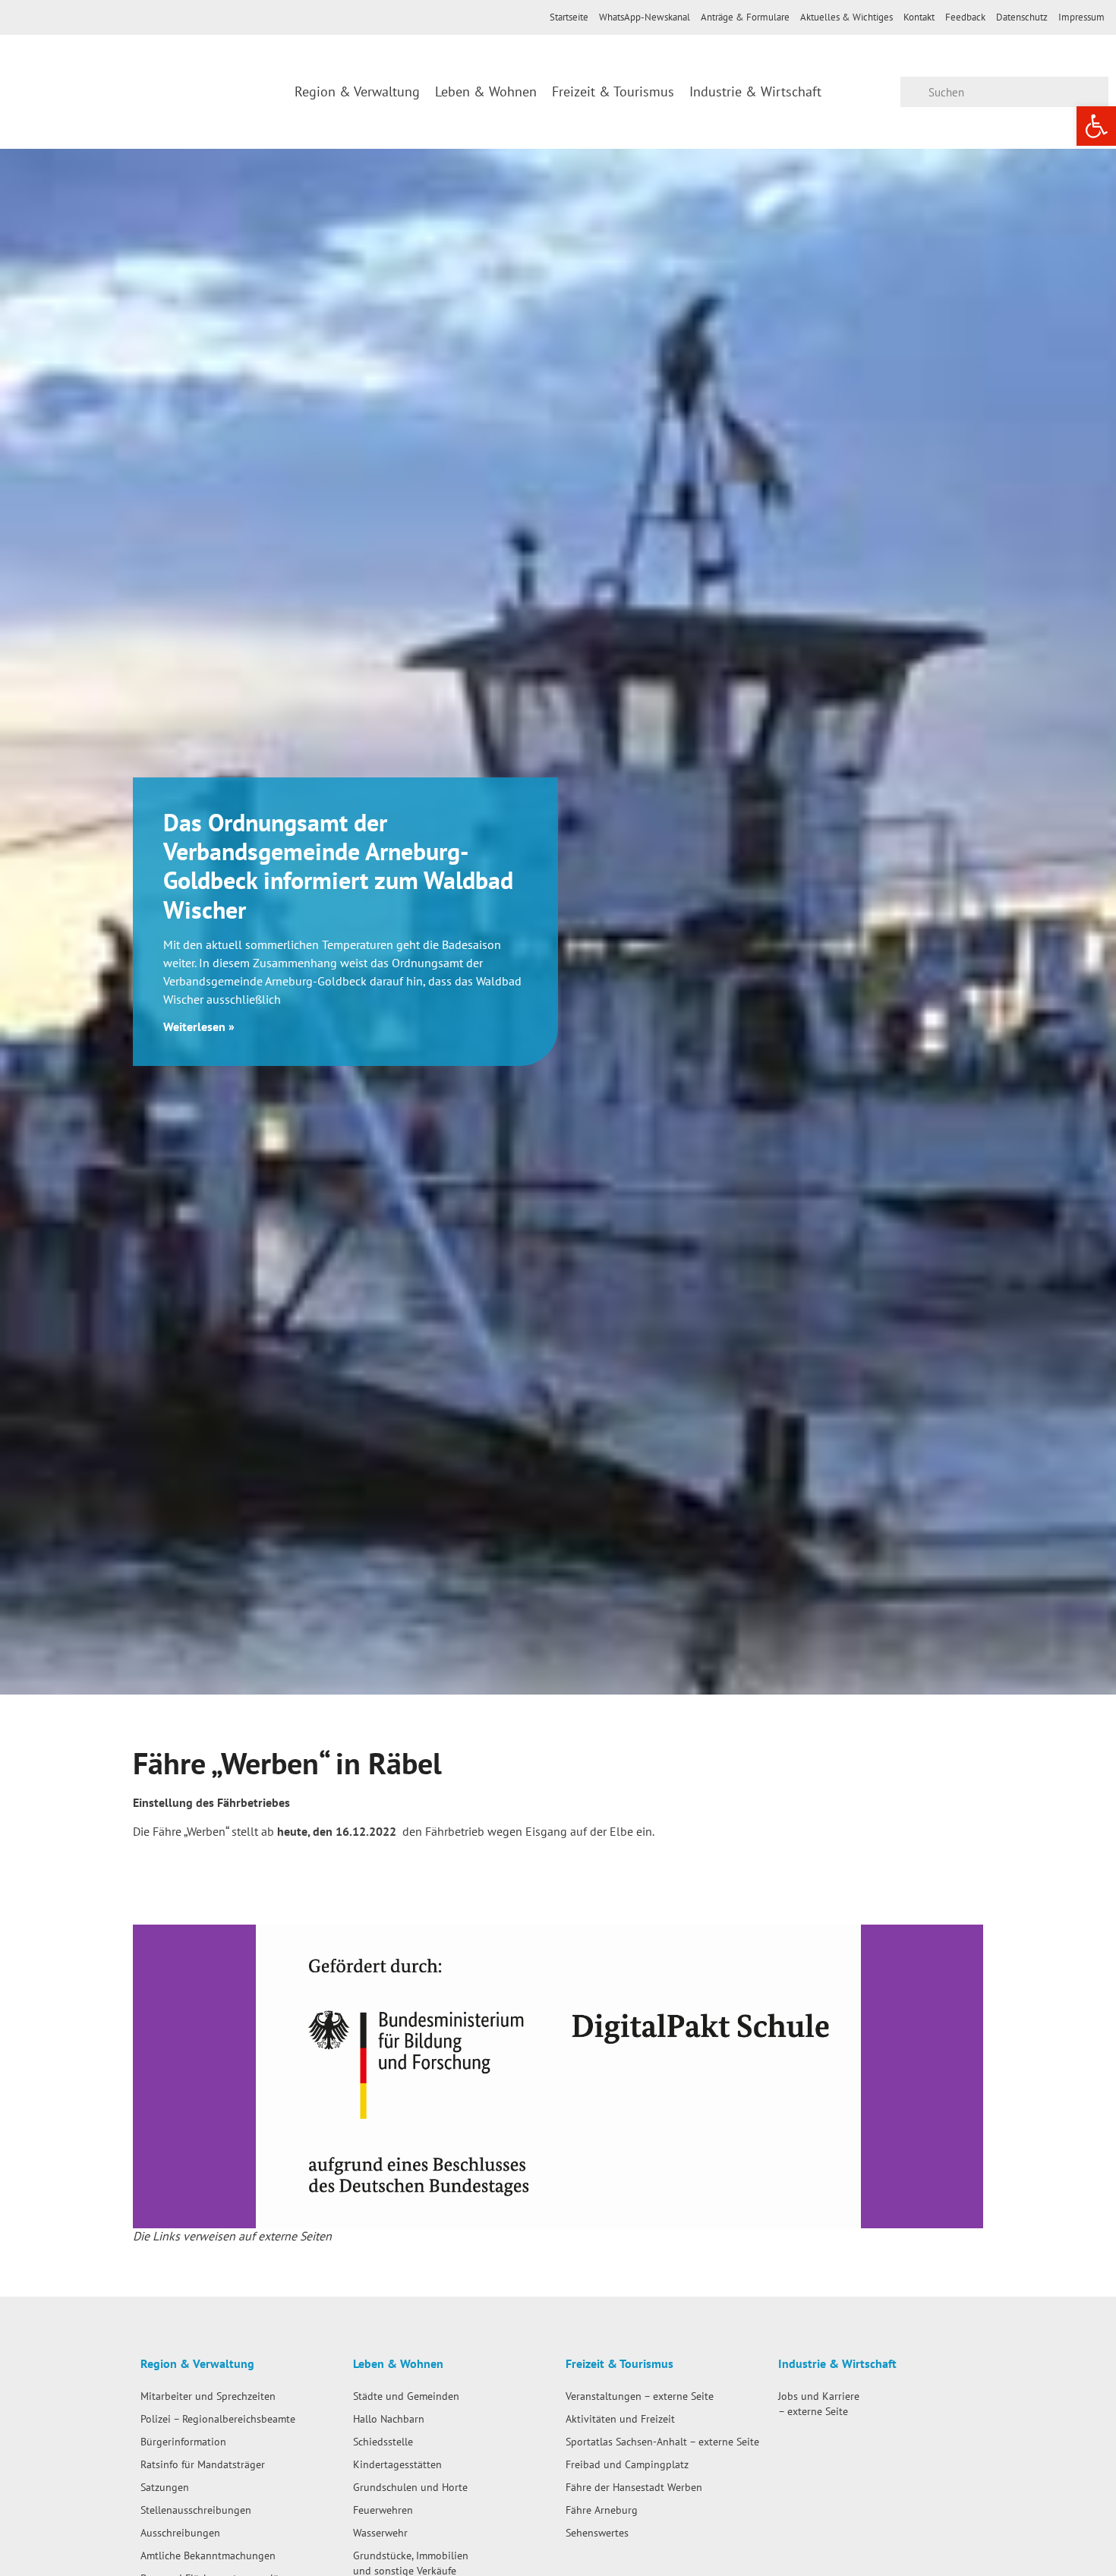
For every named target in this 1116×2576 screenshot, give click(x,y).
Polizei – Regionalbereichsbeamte (218, 2418)
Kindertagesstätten (397, 2464)
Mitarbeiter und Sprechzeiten (208, 2396)
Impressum (1081, 17)
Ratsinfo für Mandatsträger (203, 2464)
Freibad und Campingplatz (627, 2464)
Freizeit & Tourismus (613, 91)
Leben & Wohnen (486, 91)
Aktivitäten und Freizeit (620, 2418)
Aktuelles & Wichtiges (846, 17)
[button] (148, 2077)
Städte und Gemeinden (406, 2396)
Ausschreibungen (180, 2532)
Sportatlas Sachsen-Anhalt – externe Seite (662, 2441)
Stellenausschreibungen (196, 2510)
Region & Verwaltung (357, 91)
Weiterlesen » (199, 1026)
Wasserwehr (380, 2532)
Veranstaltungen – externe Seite (640, 2396)
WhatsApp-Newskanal (645, 17)
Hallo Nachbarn (389, 2418)
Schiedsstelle (383, 2441)
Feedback (965, 17)
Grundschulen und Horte (410, 2487)
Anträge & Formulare (745, 17)
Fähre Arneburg (602, 2510)
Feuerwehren (383, 2510)
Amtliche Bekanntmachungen (208, 2555)
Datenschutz (1022, 17)
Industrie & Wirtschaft (755, 91)
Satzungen (165, 2487)
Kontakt (919, 17)
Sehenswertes (597, 2532)
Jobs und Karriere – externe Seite (819, 2403)
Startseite (569, 17)
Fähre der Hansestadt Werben (634, 2487)
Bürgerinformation (183, 2441)
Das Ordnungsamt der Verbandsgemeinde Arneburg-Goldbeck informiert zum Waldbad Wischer (338, 866)
